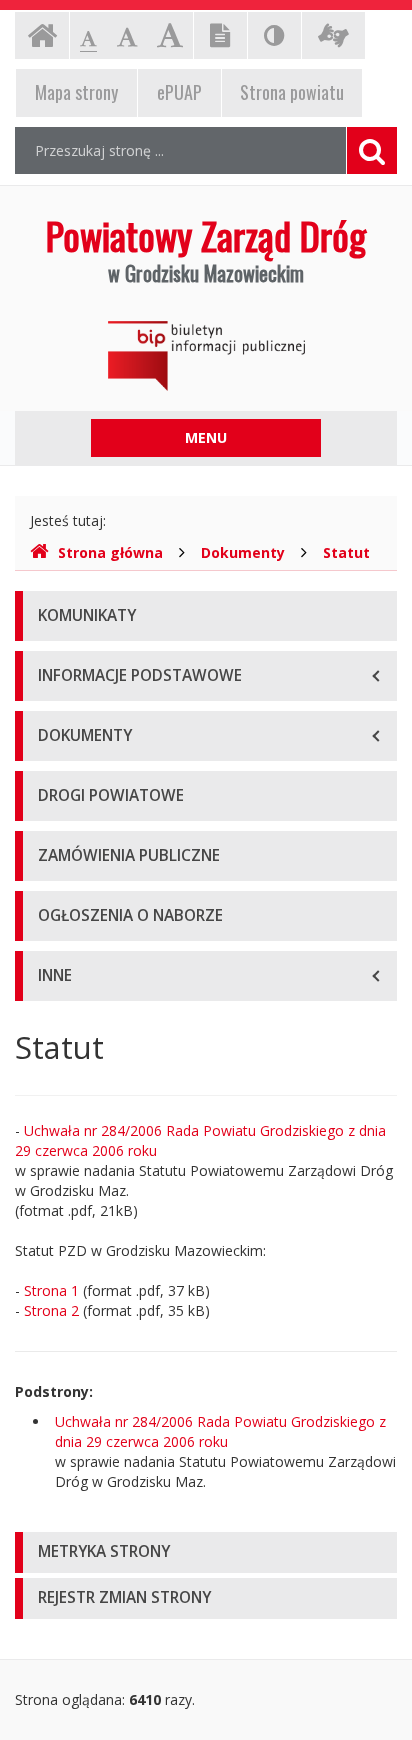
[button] (206, 1552)
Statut (346, 552)
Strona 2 (51, 1310)
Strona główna (110, 552)
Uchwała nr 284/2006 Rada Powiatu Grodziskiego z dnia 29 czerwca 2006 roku (220, 1431)
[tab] (206, 1552)
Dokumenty (243, 552)
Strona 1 (51, 1290)
